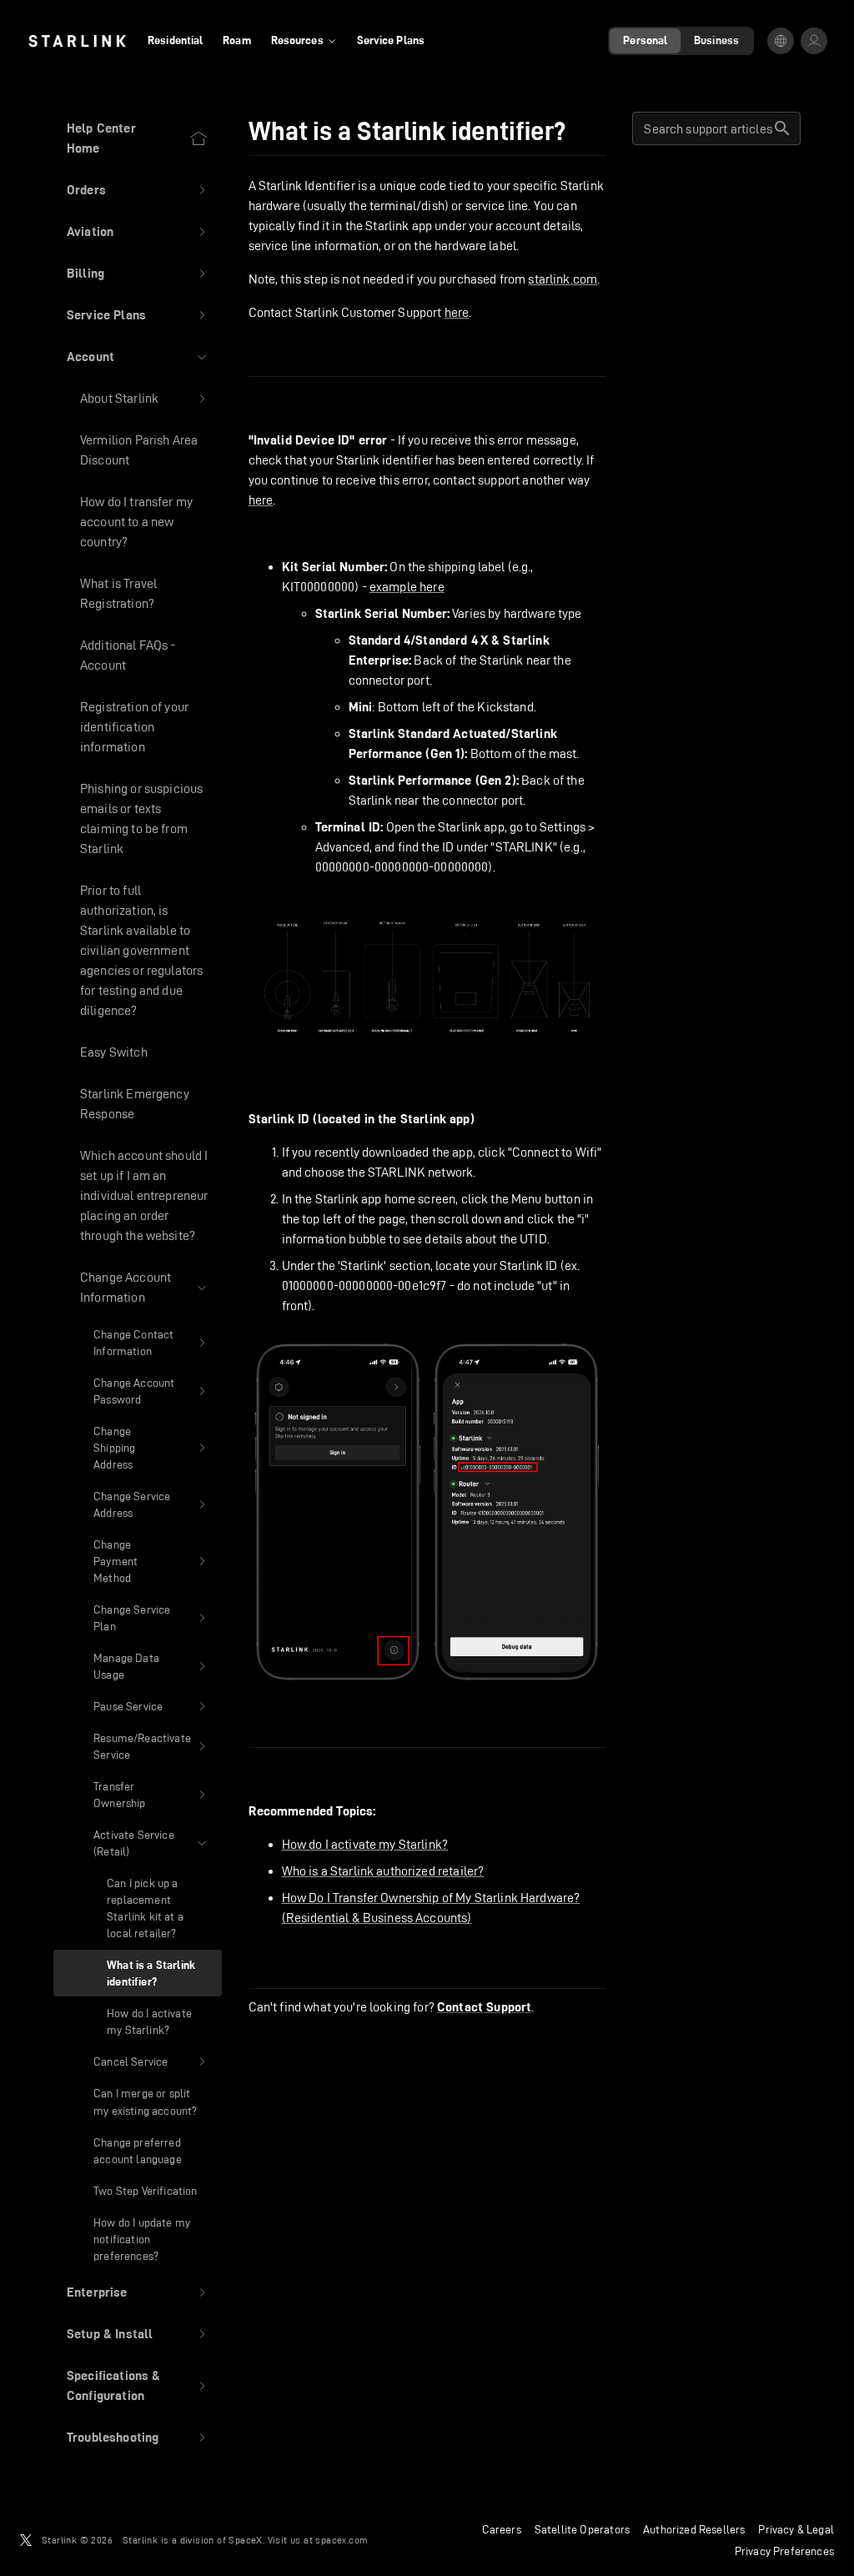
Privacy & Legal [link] (796, 2529)
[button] (138, 190)
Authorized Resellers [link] (694, 2529)
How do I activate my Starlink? (365, 1844)
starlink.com (563, 279)
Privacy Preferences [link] (784, 2551)
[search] (782, 128)
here (457, 312)
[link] (77, 41)
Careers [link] (502, 2529)
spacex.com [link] (342, 2540)
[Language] (781, 41)
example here (407, 587)
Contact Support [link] (484, 2007)
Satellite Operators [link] (582, 2529)
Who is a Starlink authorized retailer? (383, 1871)
